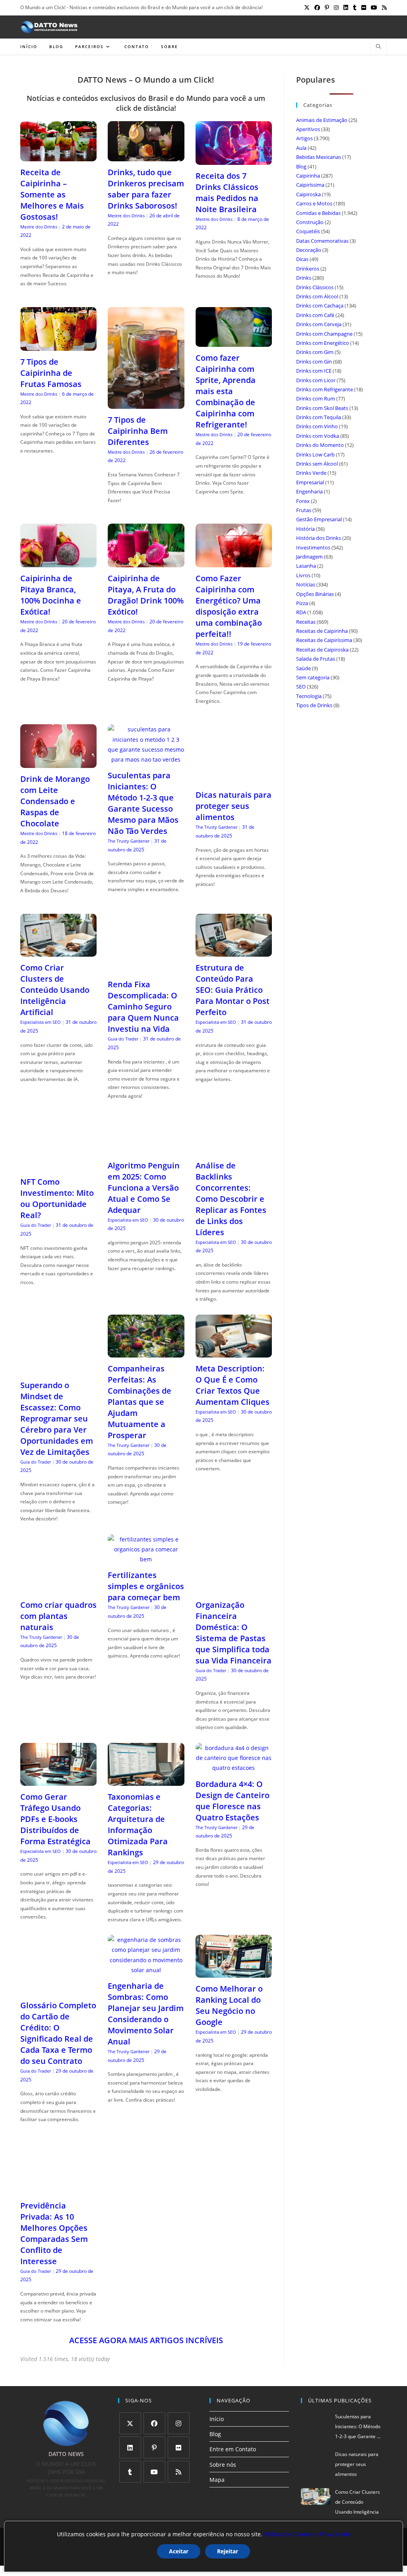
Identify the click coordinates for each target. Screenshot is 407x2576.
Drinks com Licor (316, 380)
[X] (130, 2394)
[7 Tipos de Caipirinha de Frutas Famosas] (58, 345)
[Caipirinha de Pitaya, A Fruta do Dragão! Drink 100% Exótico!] (146, 562)
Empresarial (310, 482)
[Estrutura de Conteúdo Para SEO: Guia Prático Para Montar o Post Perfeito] (234, 952)
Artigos (304, 138)
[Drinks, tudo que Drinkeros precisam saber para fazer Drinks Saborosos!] (146, 156)
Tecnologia (309, 696)
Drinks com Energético (323, 343)
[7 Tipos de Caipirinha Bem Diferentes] (146, 404)
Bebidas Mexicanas (319, 157)
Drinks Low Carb (315, 454)
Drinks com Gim (315, 352)
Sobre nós (223, 2435)
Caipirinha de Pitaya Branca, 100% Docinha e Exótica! (51, 595)
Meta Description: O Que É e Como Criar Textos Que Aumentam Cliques (233, 1385)
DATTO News (171, 2514)
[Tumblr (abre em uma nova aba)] (355, 8)
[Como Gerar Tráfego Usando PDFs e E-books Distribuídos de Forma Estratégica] (58, 1752)
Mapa (217, 2450)
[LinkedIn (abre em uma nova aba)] (346, 8)
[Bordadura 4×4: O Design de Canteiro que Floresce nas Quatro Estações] (234, 1739)
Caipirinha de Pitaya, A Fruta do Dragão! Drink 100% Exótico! (146, 595)
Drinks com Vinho (317, 426)
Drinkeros (308, 269)
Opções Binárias (315, 594)
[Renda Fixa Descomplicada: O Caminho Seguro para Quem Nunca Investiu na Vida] (146, 968)
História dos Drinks (319, 538)
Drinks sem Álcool (317, 464)
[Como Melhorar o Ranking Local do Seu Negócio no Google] (234, 1944)
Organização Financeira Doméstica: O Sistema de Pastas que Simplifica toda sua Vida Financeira (234, 1604)
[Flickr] (179, 2418)
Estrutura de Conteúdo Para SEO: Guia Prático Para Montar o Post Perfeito (233, 990)
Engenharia (309, 491)
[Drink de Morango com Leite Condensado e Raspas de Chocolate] (58, 763)
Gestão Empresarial (319, 519)
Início (217, 2389)
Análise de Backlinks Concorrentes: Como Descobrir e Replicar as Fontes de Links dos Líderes (231, 1199)
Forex (303, 501)
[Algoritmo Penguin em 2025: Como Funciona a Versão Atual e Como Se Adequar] (146, 1149)
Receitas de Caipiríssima (324, 640)
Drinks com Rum (316, 398)
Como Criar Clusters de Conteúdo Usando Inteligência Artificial (55, 990)
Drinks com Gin (314, 362)
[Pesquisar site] (378, 47)
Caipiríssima (310, 185)
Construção (310, 222)
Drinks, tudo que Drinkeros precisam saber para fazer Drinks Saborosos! (146, 189)
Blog (301, 166)
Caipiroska (308, 194)
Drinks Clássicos (315, 287)
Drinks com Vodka (318, 436)
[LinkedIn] (130, 2418)
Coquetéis (308, 231)
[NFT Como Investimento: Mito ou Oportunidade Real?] (58, 1166)
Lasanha (306, 566)
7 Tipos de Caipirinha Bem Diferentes (138, 431)
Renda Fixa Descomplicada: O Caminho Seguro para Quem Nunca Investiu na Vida (143, 1007)
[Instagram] (179, 2394)
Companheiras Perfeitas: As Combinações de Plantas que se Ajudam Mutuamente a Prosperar (140, 1402)
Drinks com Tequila (319, 417)
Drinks (304, 278)
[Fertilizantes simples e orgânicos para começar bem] (146, 1550)
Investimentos (313, 547)
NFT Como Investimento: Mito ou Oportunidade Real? (57, 1198)
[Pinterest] (154, 2418)
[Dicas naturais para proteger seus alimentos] (234, 779)
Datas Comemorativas (322, 241)
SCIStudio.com (207, 2514)
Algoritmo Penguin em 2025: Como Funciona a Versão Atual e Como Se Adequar (144, 1188)
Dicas (302, 259)
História (305, 529)
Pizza (302, 603)
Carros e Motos (314, 203)
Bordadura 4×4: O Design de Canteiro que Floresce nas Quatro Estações (233, 1771)
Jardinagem (309, 557)
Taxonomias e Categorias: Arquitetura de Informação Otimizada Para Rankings (138, 1796)
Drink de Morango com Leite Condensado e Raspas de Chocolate (55, 801)
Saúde (303, 668)
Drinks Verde (311, 473)
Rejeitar (228, 2551)
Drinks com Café (315, 315)
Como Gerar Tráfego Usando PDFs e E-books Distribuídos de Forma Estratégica (55, 1790)
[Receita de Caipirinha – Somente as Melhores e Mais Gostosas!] (58, 156)
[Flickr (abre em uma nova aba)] (364, 8)
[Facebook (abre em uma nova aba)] (317, 8)
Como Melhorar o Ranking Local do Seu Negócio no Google (229, 1976)
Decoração (309, 250)
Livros (303, 575)
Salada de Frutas (316, 659)
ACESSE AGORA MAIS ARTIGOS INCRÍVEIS (146, 2311)
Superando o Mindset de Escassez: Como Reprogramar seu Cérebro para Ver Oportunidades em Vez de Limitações (57, 1409)
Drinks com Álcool (317, 296)
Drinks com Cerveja (319, 324)
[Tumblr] (130, 2442)
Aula (301, 148)
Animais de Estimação (322, 120)
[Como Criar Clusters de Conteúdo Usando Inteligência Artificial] (58, 952)
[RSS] (179, 2442)
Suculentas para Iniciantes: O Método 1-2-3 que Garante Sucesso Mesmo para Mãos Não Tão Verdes (143, 803)
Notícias (306, 584)
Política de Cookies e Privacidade (307, 2534)
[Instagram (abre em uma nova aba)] (336, 8)
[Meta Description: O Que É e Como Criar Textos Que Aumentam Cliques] (234, 1353)
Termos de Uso (208, 2507)
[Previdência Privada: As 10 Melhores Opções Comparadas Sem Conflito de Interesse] (58, 2160)
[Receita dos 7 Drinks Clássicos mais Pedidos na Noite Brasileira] (234, 160)
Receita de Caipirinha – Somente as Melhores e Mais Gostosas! (52, 194)
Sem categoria (313, 677)
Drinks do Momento (320, 445)
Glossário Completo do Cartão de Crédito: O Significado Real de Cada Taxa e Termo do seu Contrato (58, 2004)
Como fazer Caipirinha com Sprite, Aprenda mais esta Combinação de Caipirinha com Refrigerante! (226, 391)
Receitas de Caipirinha (322, 631)
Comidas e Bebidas (318, 213)
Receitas (306, 622)
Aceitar (179, 2551)
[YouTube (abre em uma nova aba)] (374, 8)
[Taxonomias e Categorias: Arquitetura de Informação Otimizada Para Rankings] (146, 1752)
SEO (301, 687)
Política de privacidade (159, 2507)
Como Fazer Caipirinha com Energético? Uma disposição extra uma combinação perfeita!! (229, 606)
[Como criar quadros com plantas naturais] (58, 1579)
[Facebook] (154, 2394)
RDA (301, 612)
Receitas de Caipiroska (322, 650)
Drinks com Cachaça (320, 306)
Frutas (304, 510)
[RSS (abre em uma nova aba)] (383, 8)
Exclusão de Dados (252, 2507)
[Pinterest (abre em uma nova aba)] (327, 8)
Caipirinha (308, 176)
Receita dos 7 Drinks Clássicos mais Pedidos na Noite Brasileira (227, 192)
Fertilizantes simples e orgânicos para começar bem (146, 1577)
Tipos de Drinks (314, 705)
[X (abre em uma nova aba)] (307, 8)
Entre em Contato (233, 2420)
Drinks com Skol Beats (322, 408)
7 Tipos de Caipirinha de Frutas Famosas (51, 373)
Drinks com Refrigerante (325, 389)
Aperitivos (308, 129)
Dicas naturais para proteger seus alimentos (234, 806)
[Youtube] (154, 2442)
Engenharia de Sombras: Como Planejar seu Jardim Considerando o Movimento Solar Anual (146, 1985)
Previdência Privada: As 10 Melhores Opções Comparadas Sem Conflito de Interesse (54, 2204)
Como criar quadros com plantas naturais (58, 1606)
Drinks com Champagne (324, 334)
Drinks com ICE (314, 371)
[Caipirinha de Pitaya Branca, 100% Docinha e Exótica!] (58, 562)
